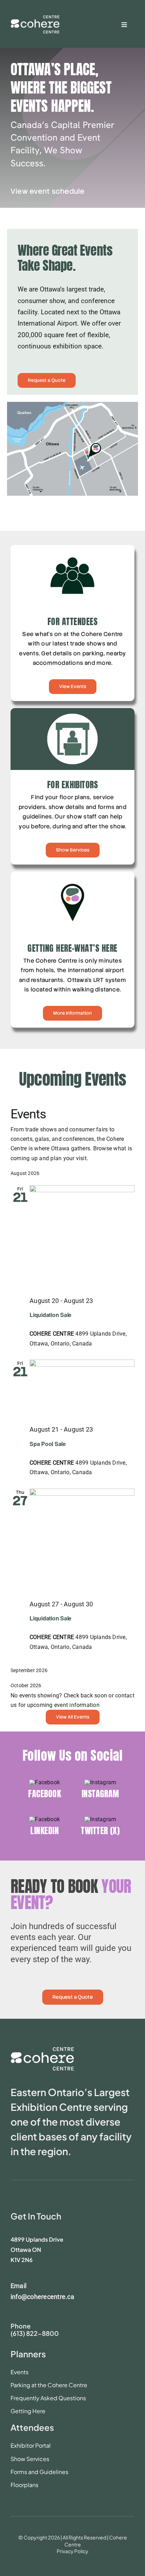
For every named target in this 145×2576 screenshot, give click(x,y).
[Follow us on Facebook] (45, 1794)
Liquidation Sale (51, 1315)
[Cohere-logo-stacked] (42, 2050)
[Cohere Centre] (35, 20)
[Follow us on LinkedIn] (45, 1832)
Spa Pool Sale (48, 1444)
